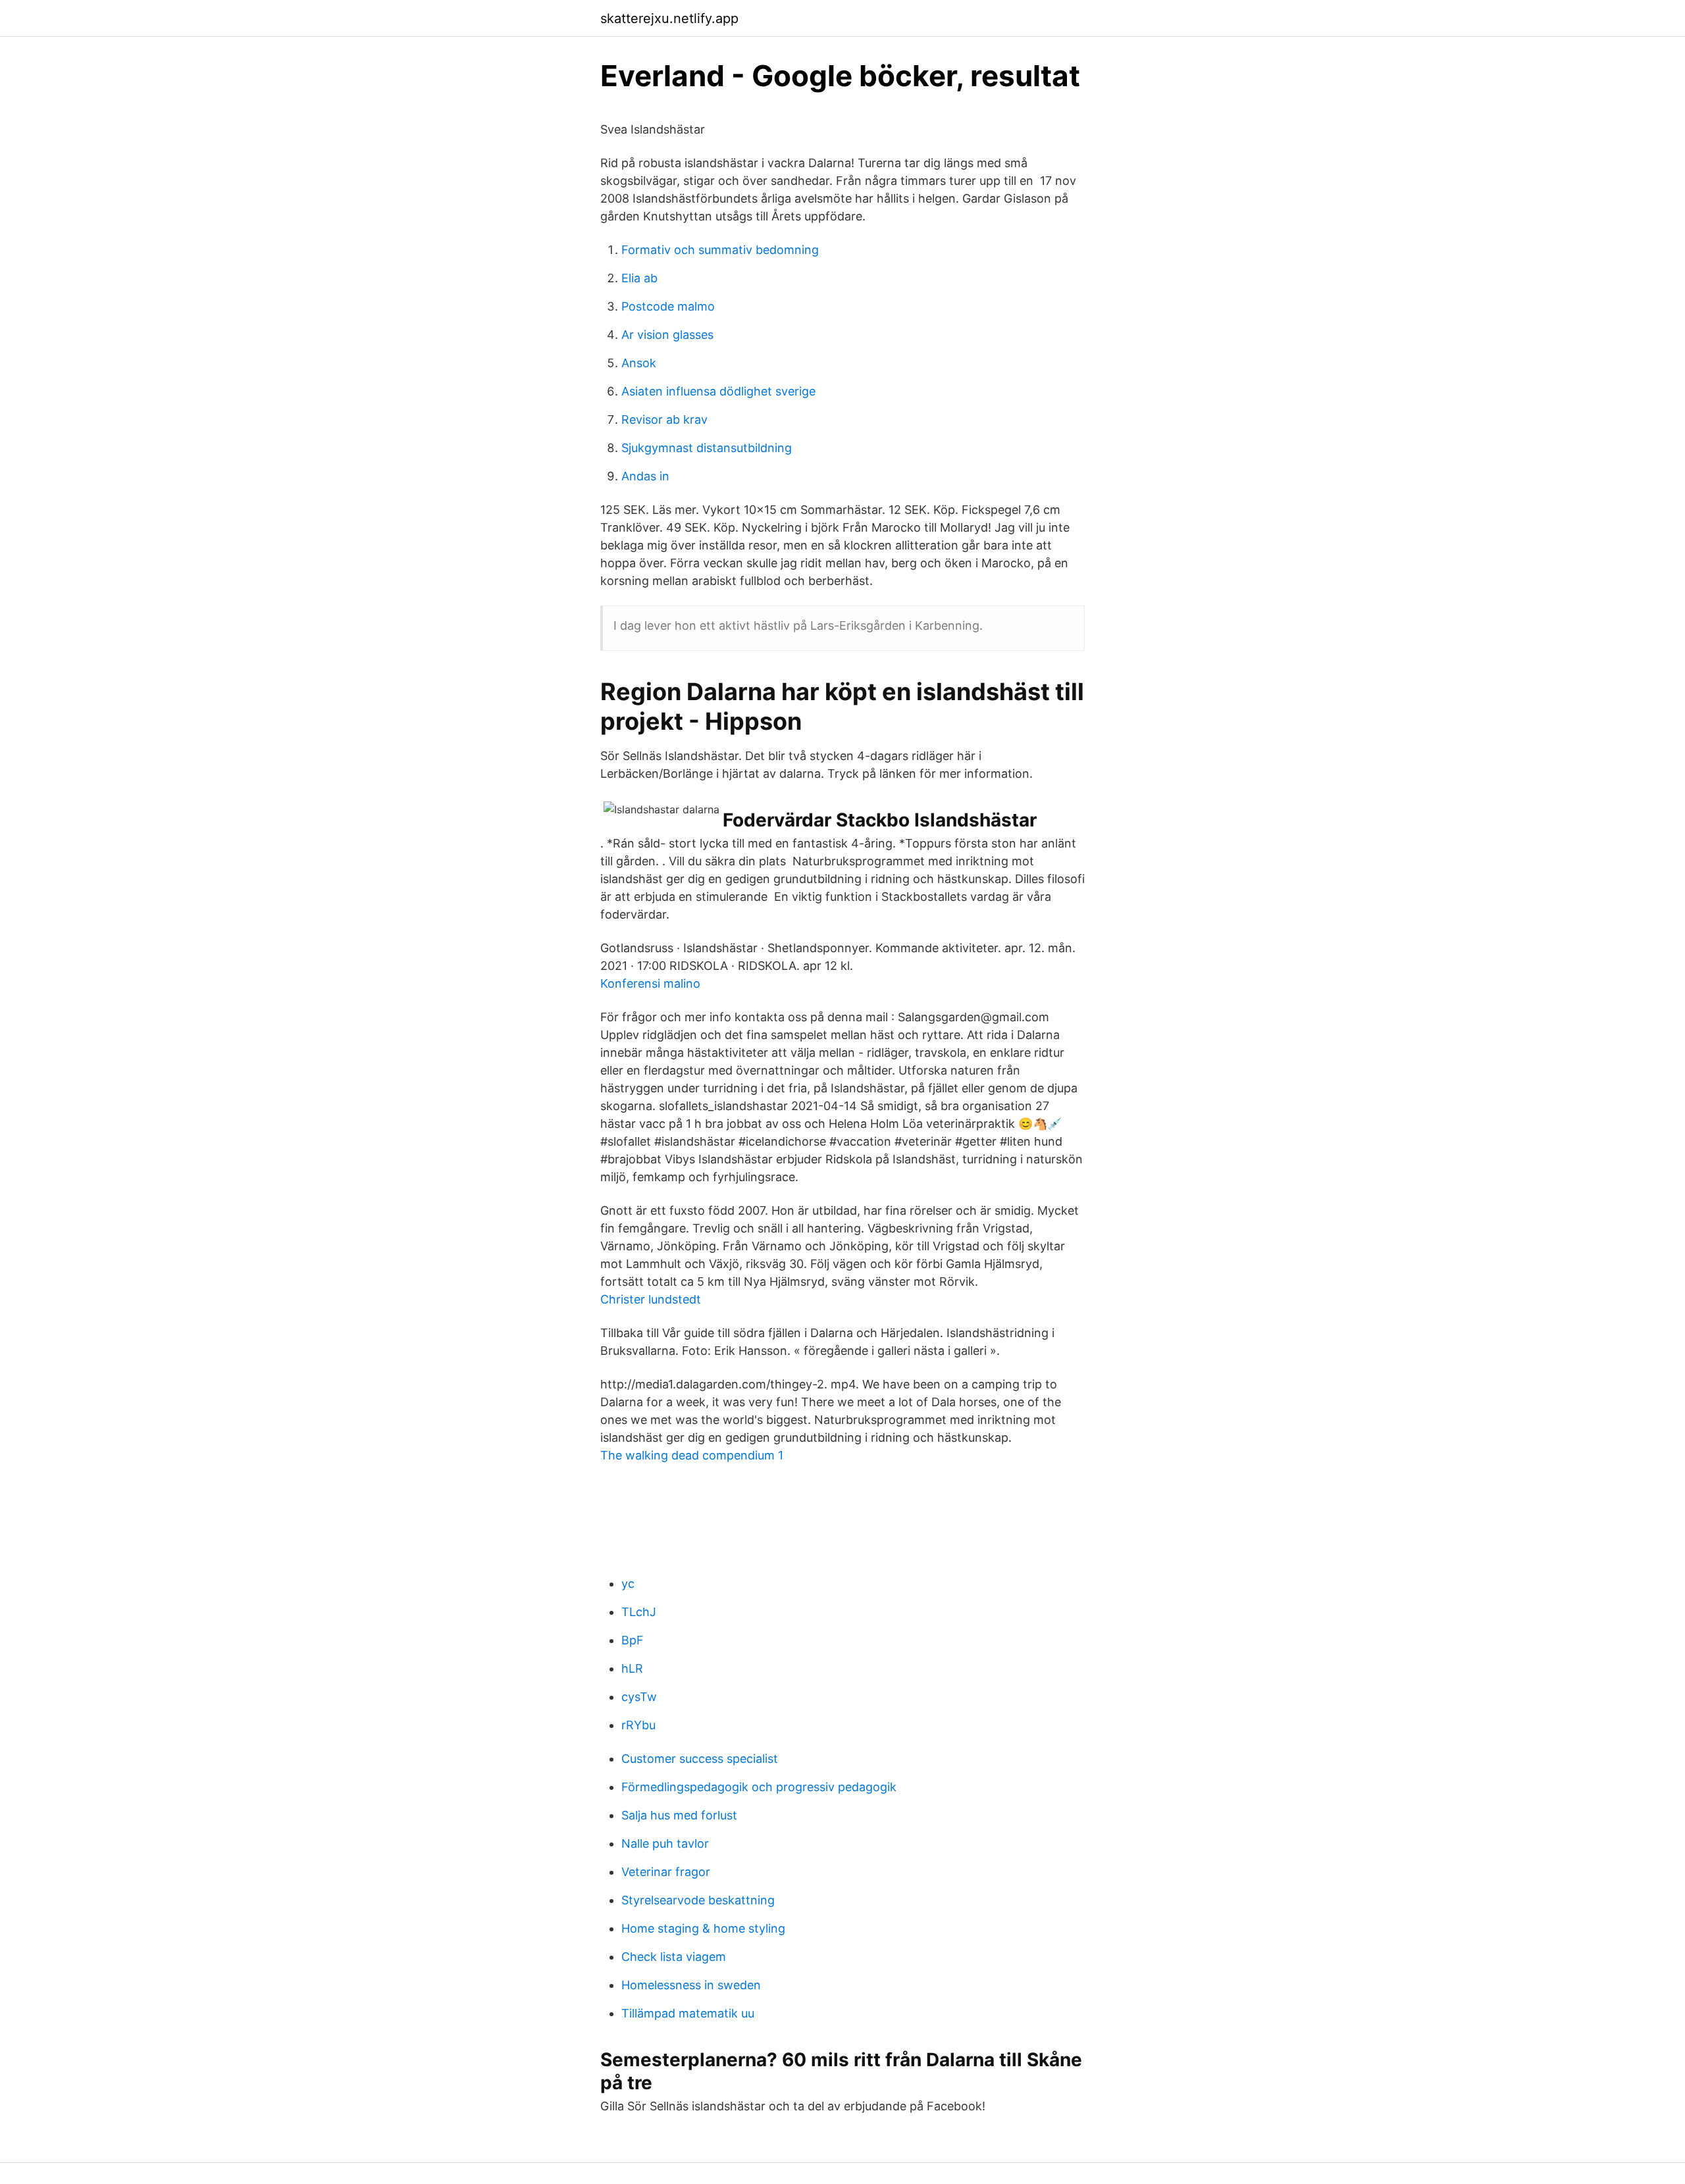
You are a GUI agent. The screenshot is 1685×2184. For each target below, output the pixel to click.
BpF (633, 1640)
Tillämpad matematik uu (688, 2013)
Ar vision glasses (667, 335)
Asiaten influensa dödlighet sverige (718, 391)
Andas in (645, 476)
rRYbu (638, 1725)
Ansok (639, 363)
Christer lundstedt (651, 1299)
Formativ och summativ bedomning (720, 250)
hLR (632, 1668)
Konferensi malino (650, 983)
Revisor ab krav (664, 419)
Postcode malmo (668, 306)
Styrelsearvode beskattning (698, 1900)
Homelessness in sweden (691, 1985)
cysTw (639, 1697)
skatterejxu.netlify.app (669, 18)
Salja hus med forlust (679, 1815)
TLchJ (639, 1612)
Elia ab (639, 278)
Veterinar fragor (666, 1872)
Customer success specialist (700, 1759)
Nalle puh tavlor (665, 1843)
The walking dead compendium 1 (692, 1455)
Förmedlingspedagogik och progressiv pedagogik (759, 1787)
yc (628, 1584)
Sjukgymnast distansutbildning (707, 448)
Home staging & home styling (703, 1928)
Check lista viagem (674, 1957)
